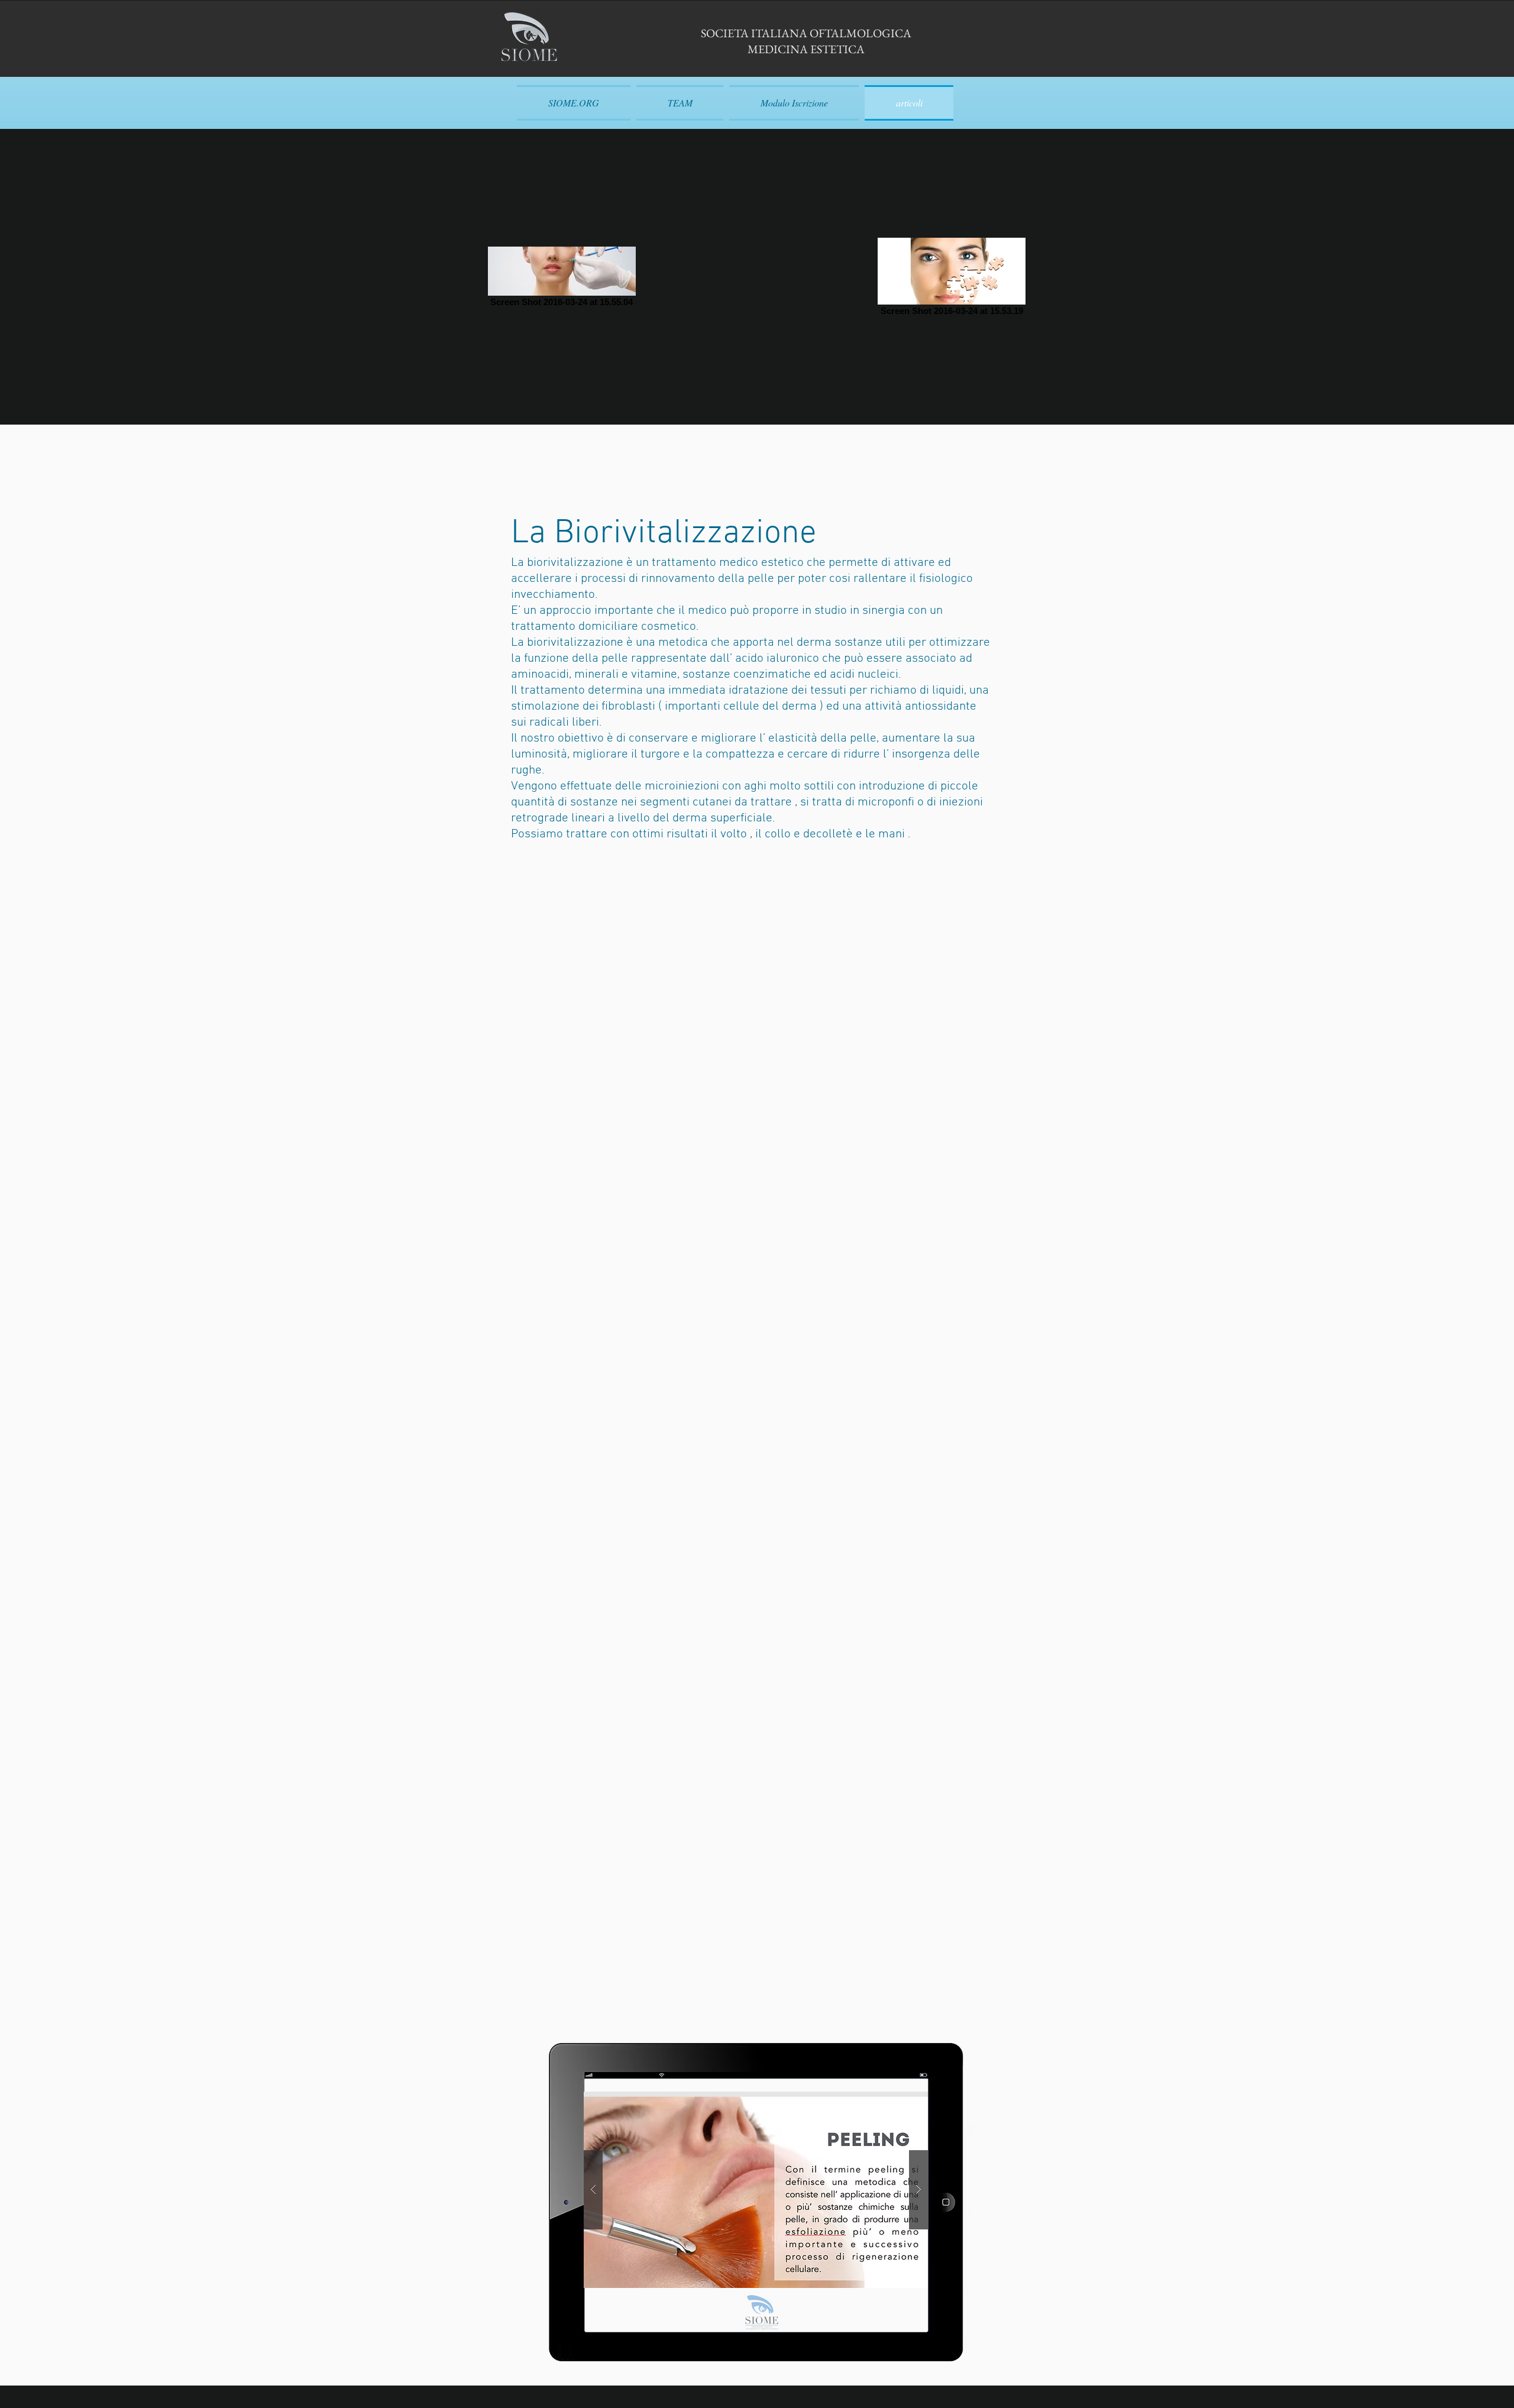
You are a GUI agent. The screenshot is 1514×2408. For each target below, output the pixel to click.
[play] (900, 2101)
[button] (756, 2190)
